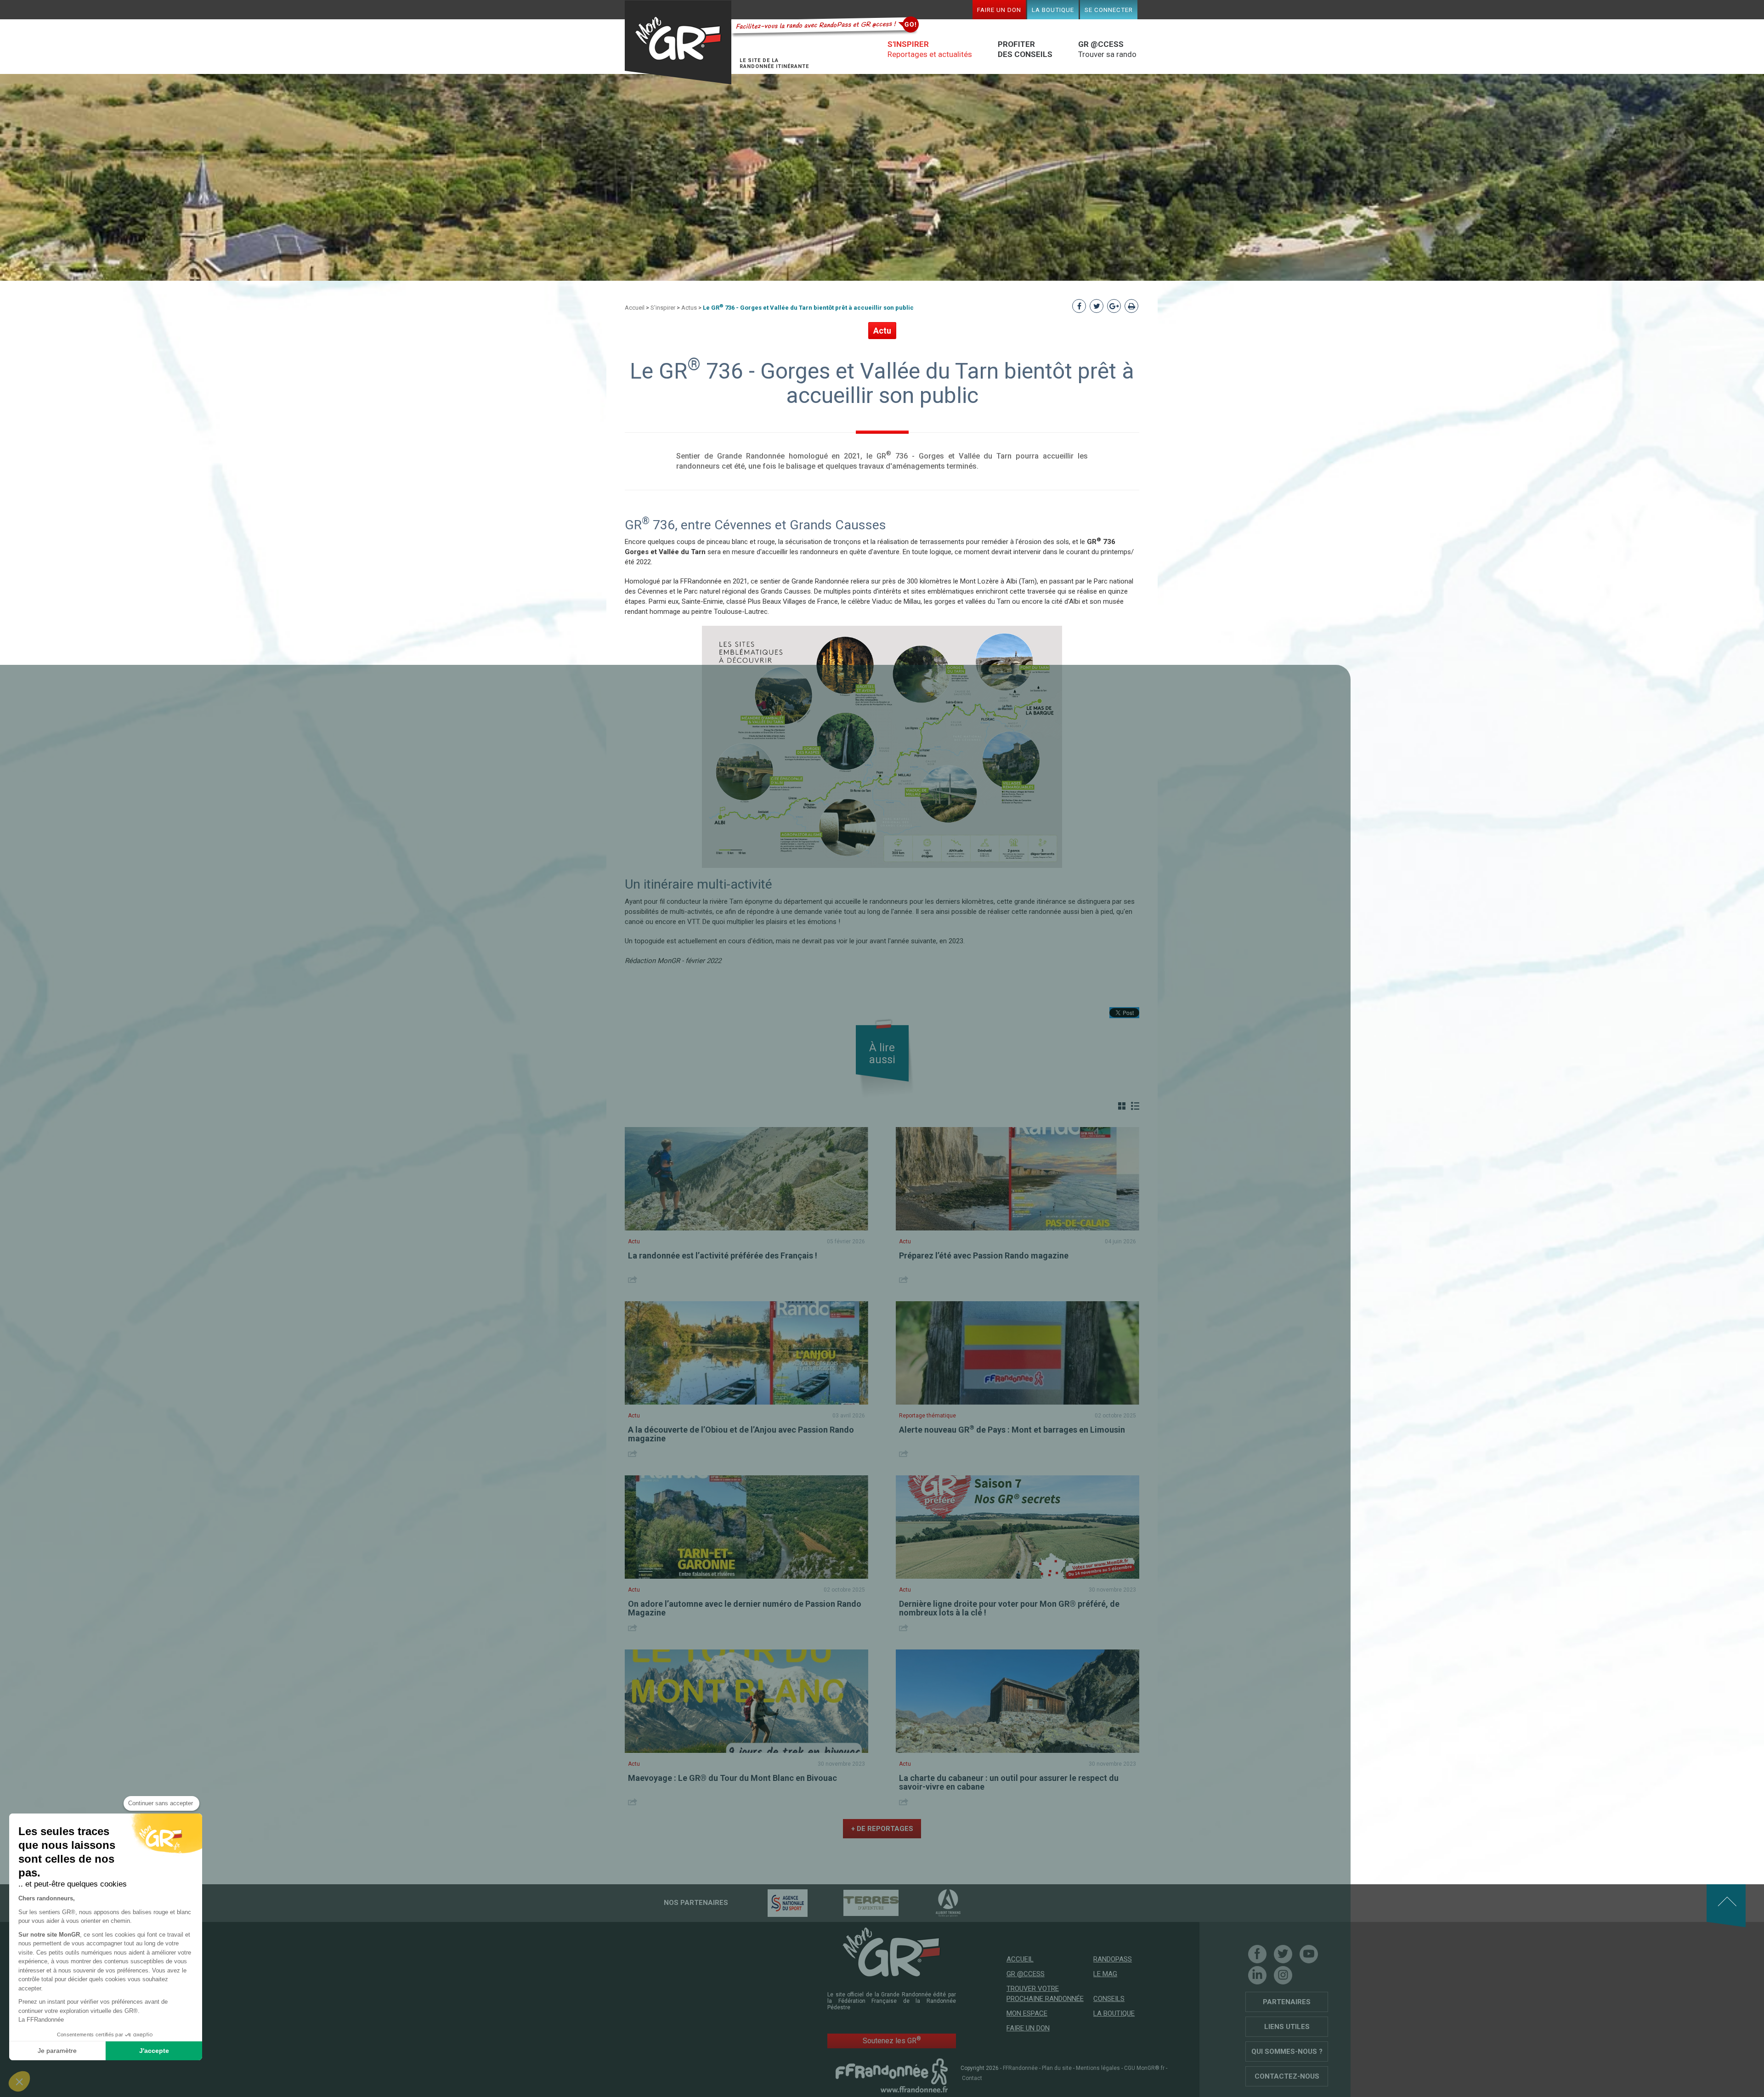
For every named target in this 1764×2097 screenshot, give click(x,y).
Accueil (635, 308)
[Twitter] (1283, 1954)
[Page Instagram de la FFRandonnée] (1283, 1975)
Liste (1135, 1106)
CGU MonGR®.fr (1144, 2068)
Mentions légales (1098, 2068)
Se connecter (1109, 10)
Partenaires (1287, 2002)
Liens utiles (1287, 2027)
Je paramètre (57, 2051)
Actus (689, 308)
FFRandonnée (1020, 2068)
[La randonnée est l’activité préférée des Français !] (746, 1179)
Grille (1122, 1106)
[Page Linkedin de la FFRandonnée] (1257, 1975)
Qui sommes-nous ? (1287, 2052)
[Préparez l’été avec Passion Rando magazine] (1018, 1179)
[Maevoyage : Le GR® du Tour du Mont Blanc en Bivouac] (746, 1701)
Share (634, 1279)
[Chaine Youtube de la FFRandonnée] (1309, 1954)
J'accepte (154, 2051)
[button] (19, 2081)
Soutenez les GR (892, 2040)
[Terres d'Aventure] (855, 1903)
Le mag (1105, 1974)
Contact (972, 2078)
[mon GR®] (892, 1951)
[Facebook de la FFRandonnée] (1257, 1954)
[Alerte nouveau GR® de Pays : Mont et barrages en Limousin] (1018, 1353)
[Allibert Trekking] (932, 1903)
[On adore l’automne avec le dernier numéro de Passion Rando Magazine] (746, 1527)
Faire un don (999, 10)
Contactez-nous (1287, 2076)
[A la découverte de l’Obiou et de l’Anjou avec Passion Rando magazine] (746, 1353)
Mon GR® (678, 43)
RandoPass (1113, 1959)
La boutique (1053, 10)
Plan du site (1057, 2068)
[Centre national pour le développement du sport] (772, 1903)
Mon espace (1027, 2013)
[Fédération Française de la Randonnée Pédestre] (892, 2075)
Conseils (1109, 1999)
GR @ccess (1026, 1974)
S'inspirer (663, 308)
